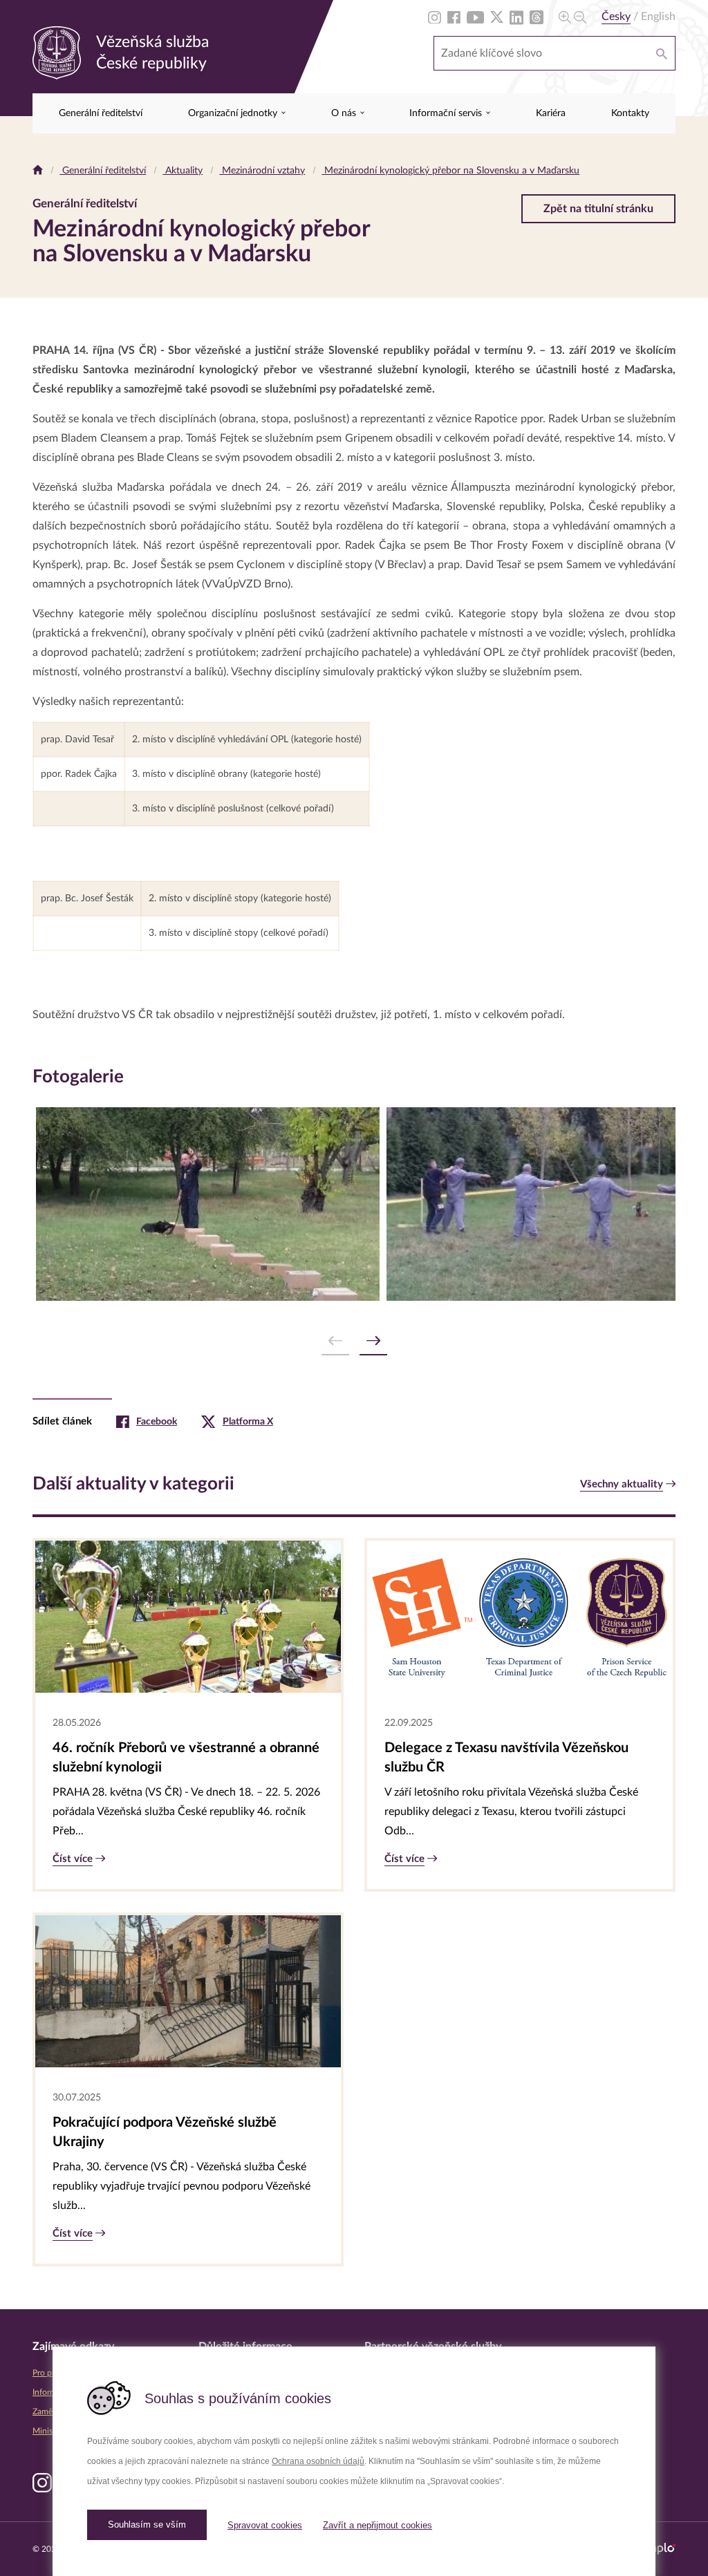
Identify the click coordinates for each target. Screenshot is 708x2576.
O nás (345, 113)
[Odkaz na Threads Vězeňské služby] (537, 17)
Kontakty (630, 113)
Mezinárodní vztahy (262, 171)
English (658, 17)
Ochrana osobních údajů (318, 2461)
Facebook (157, 1422)
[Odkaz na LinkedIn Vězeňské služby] (516, 17)
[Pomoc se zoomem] (572, 17)
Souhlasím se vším (147, 2525)
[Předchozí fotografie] (335, 1341)
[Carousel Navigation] (354, 1341)
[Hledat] (662, 53)
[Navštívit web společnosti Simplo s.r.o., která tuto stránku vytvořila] (657, 2549)
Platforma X (248, 1422)
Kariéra (551, 113)
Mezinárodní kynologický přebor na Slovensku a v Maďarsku (450, 171)
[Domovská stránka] (38, 171)
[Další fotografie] (373, 1341)
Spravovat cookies (265, 2525)
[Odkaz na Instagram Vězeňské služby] (435, 17)
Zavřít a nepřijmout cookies (378, 2525)
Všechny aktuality (622, 1484)
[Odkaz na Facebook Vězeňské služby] (454, 17)
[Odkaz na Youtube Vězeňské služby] (475, 17)
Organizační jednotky (234, 113)
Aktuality (183, 171)
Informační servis (447, 113)
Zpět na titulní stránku (598, 209)
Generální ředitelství (101, 113)
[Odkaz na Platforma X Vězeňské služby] (497, 17)
